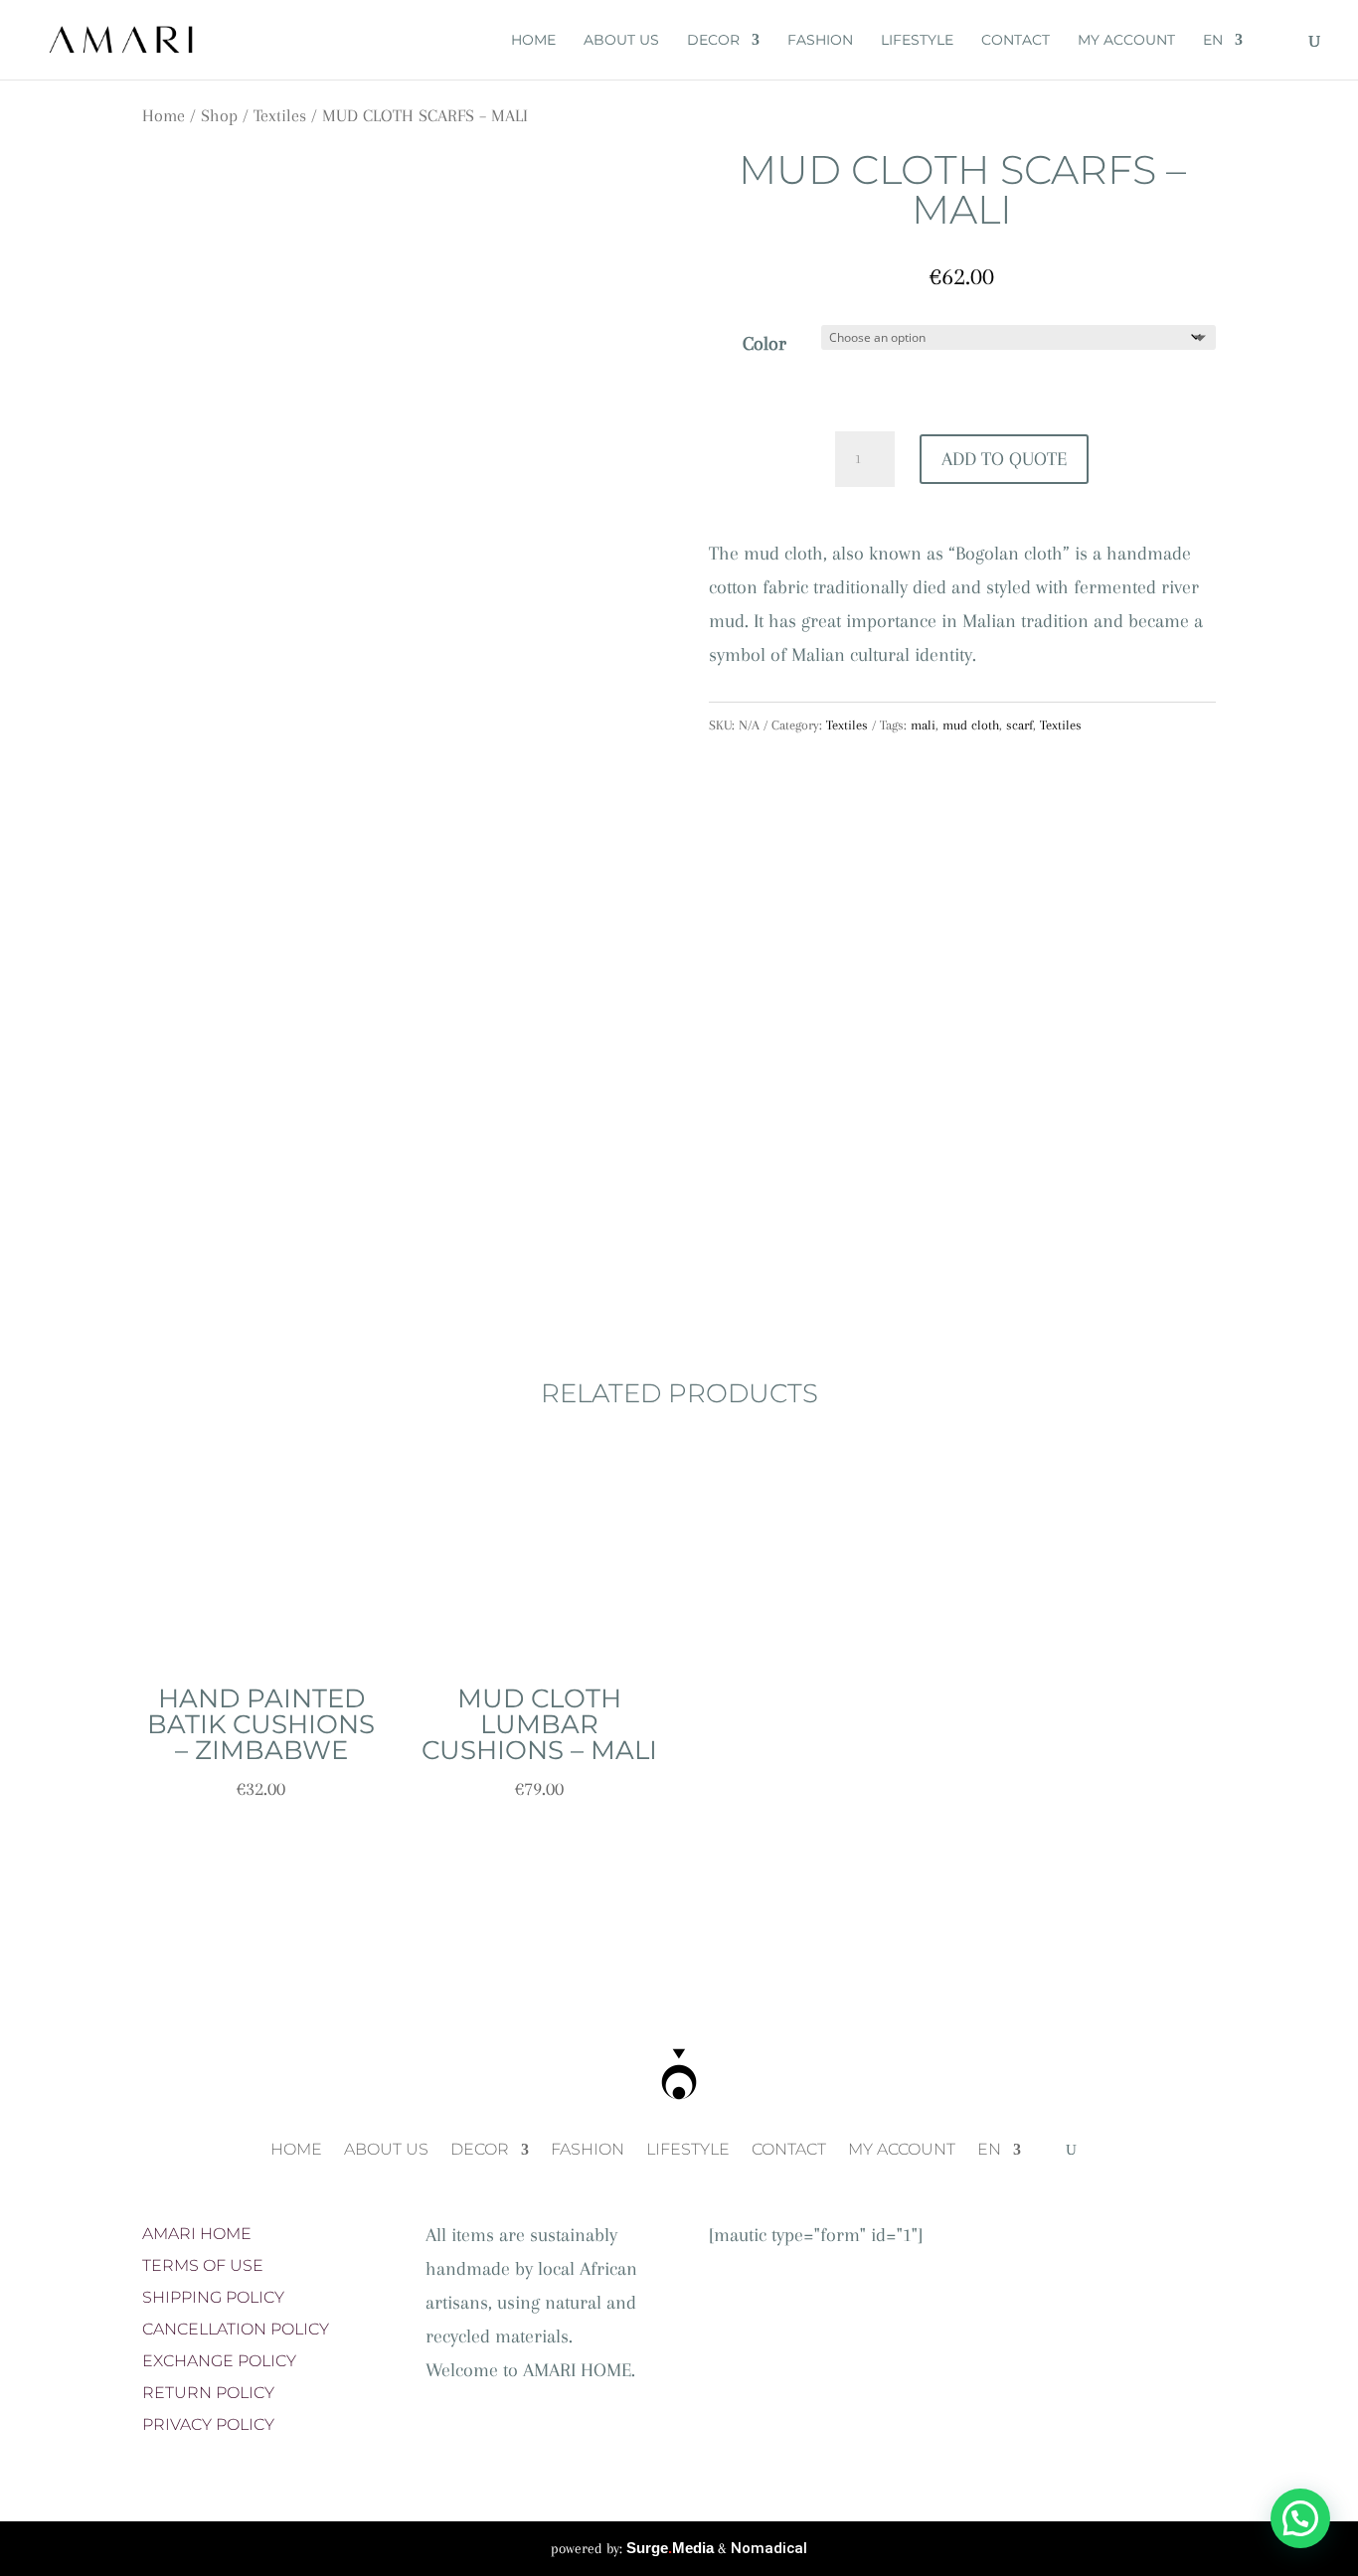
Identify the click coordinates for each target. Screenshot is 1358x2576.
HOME (533, 41)
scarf (1019, 725)
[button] (1300, 2518)
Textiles (280, 115)
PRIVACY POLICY (208, 2424)
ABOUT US (621, 41)
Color (764, 344)
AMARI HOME (197, 2234)
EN (1213, 41)
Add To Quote (1004, 459)
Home (164, 115)
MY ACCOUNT (1126, 41)
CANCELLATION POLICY (236, 2329)
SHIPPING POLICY (213, 2297)
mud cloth (971, 725)
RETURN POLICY (208, 2393)
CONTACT (1016, 41)
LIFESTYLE (917, 41)
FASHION (820, 41)
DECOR (713, 41)
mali (923, 725)
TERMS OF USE (203, 2265)
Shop (219, 115)
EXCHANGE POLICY (219, 2361)
